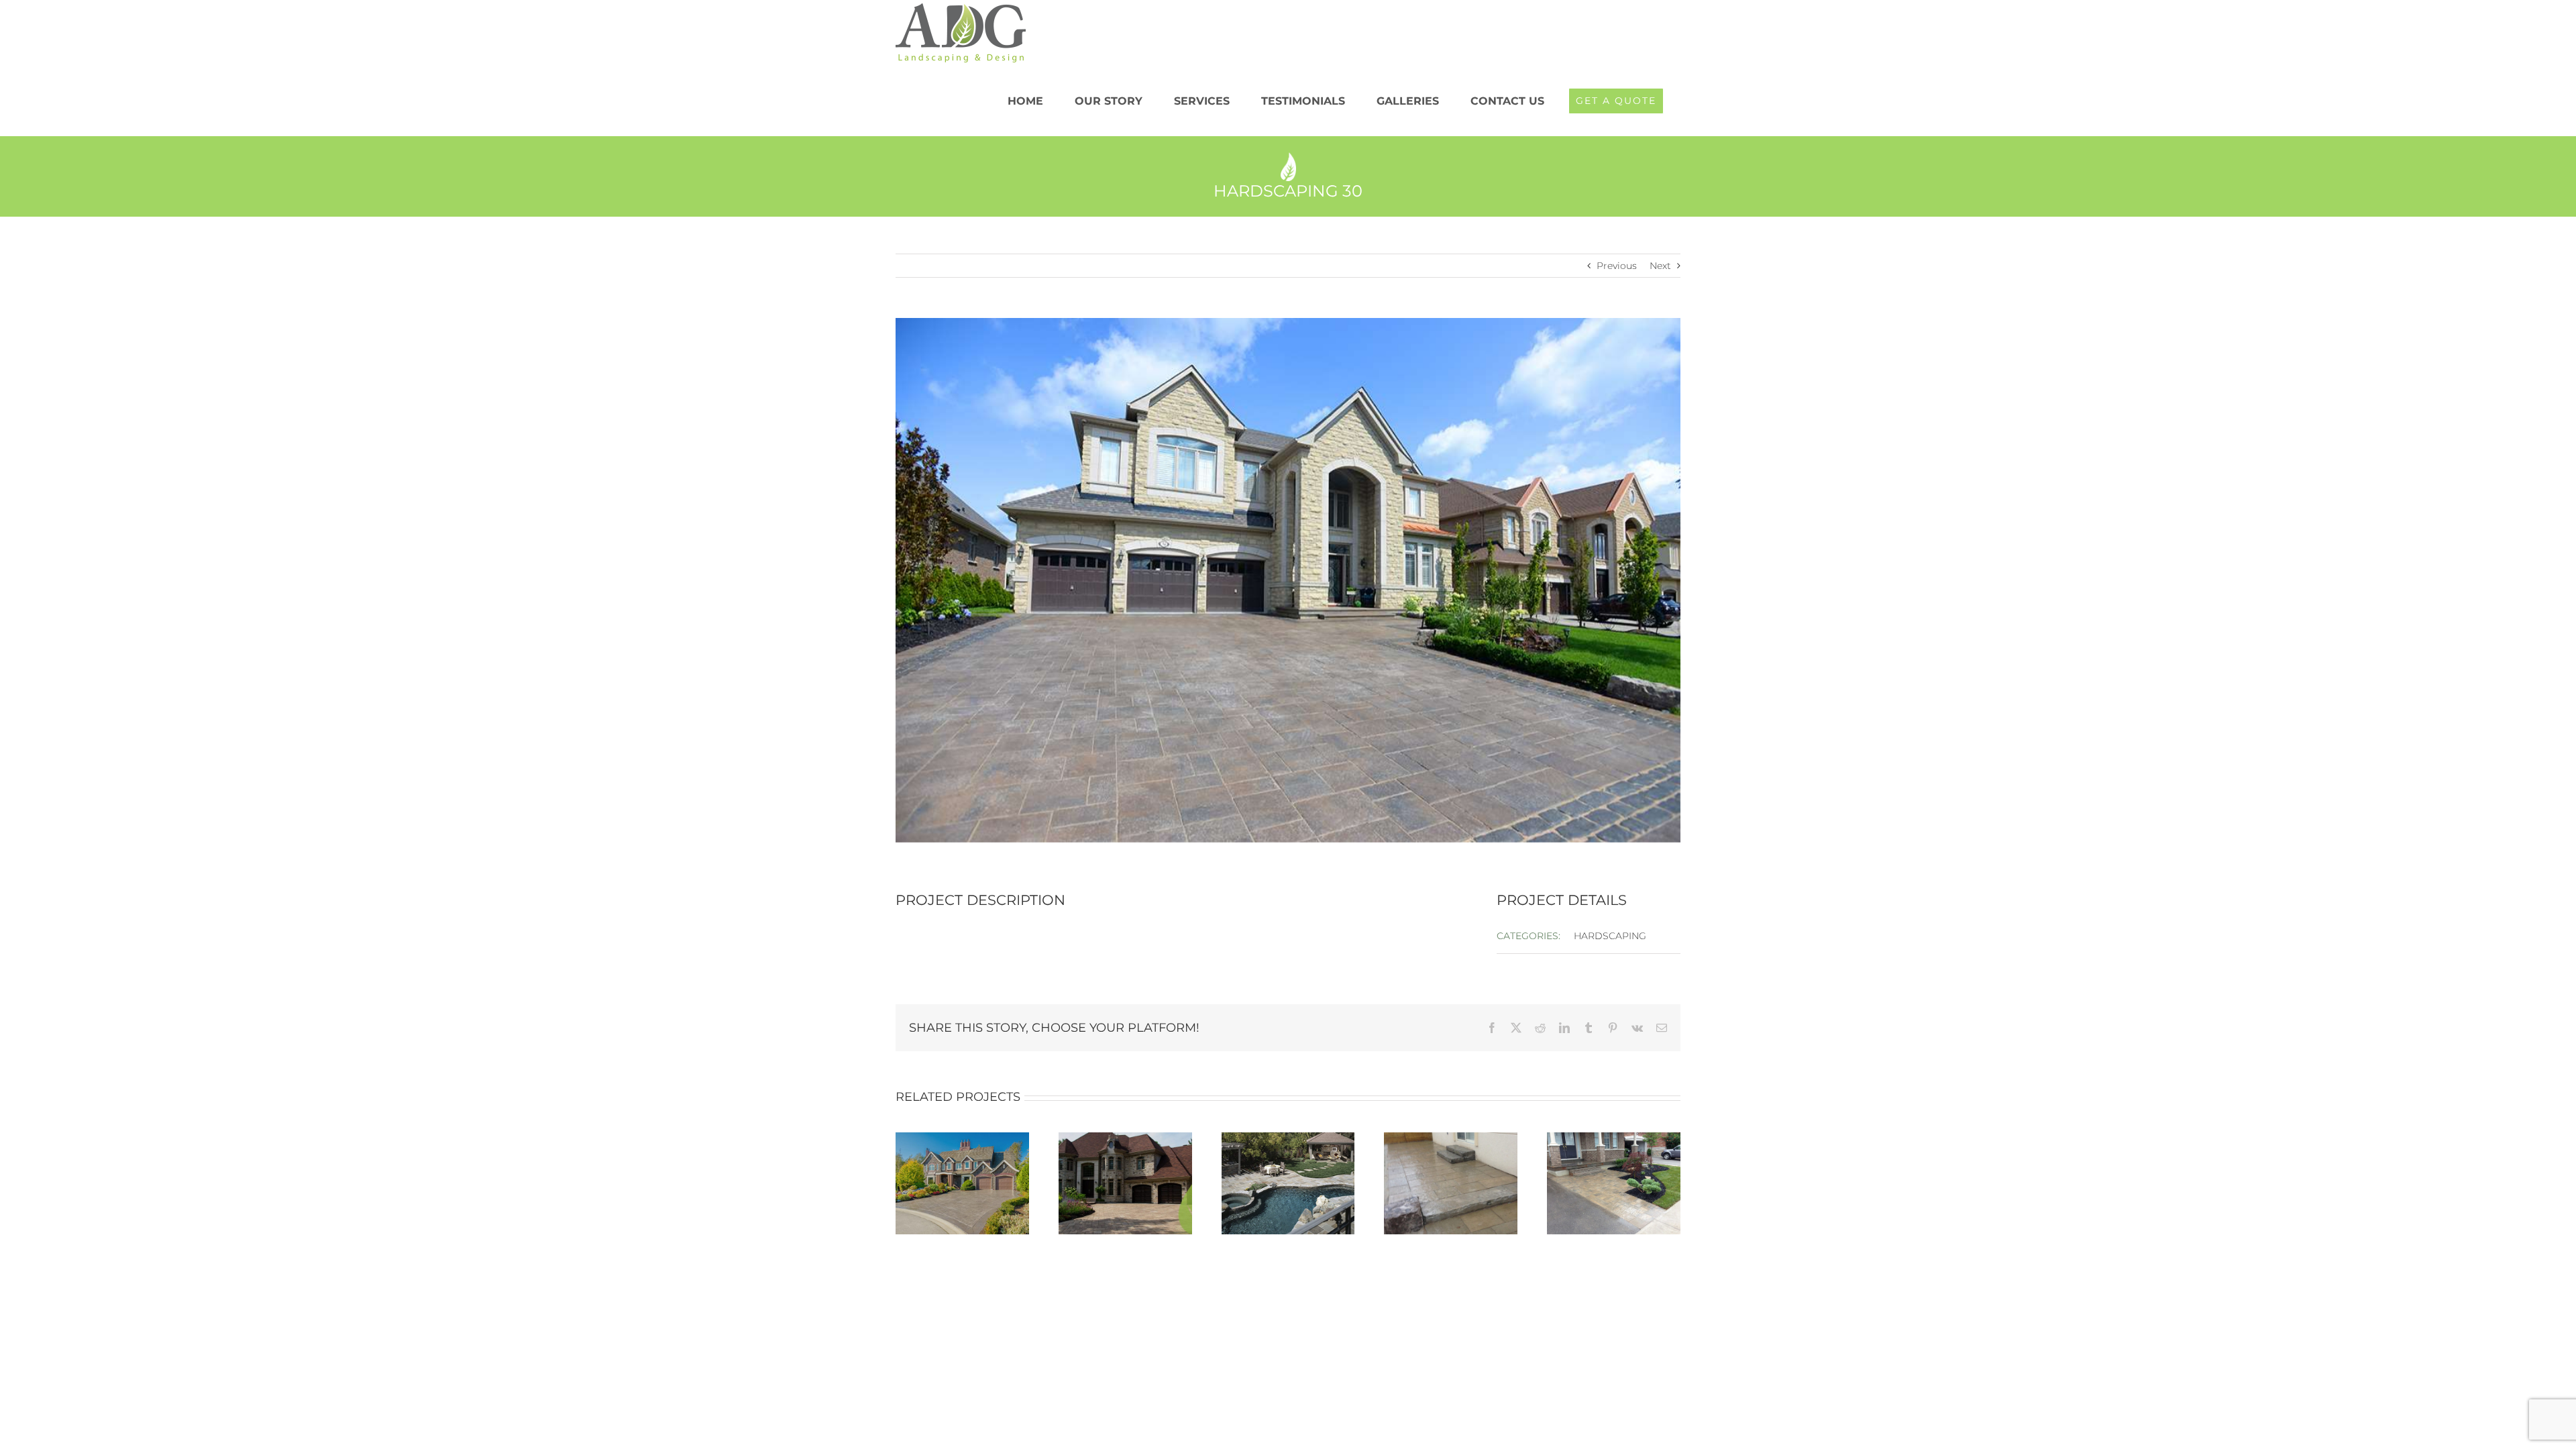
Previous (1617, 266)
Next (1660, 266)
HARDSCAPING (1610, 936)
